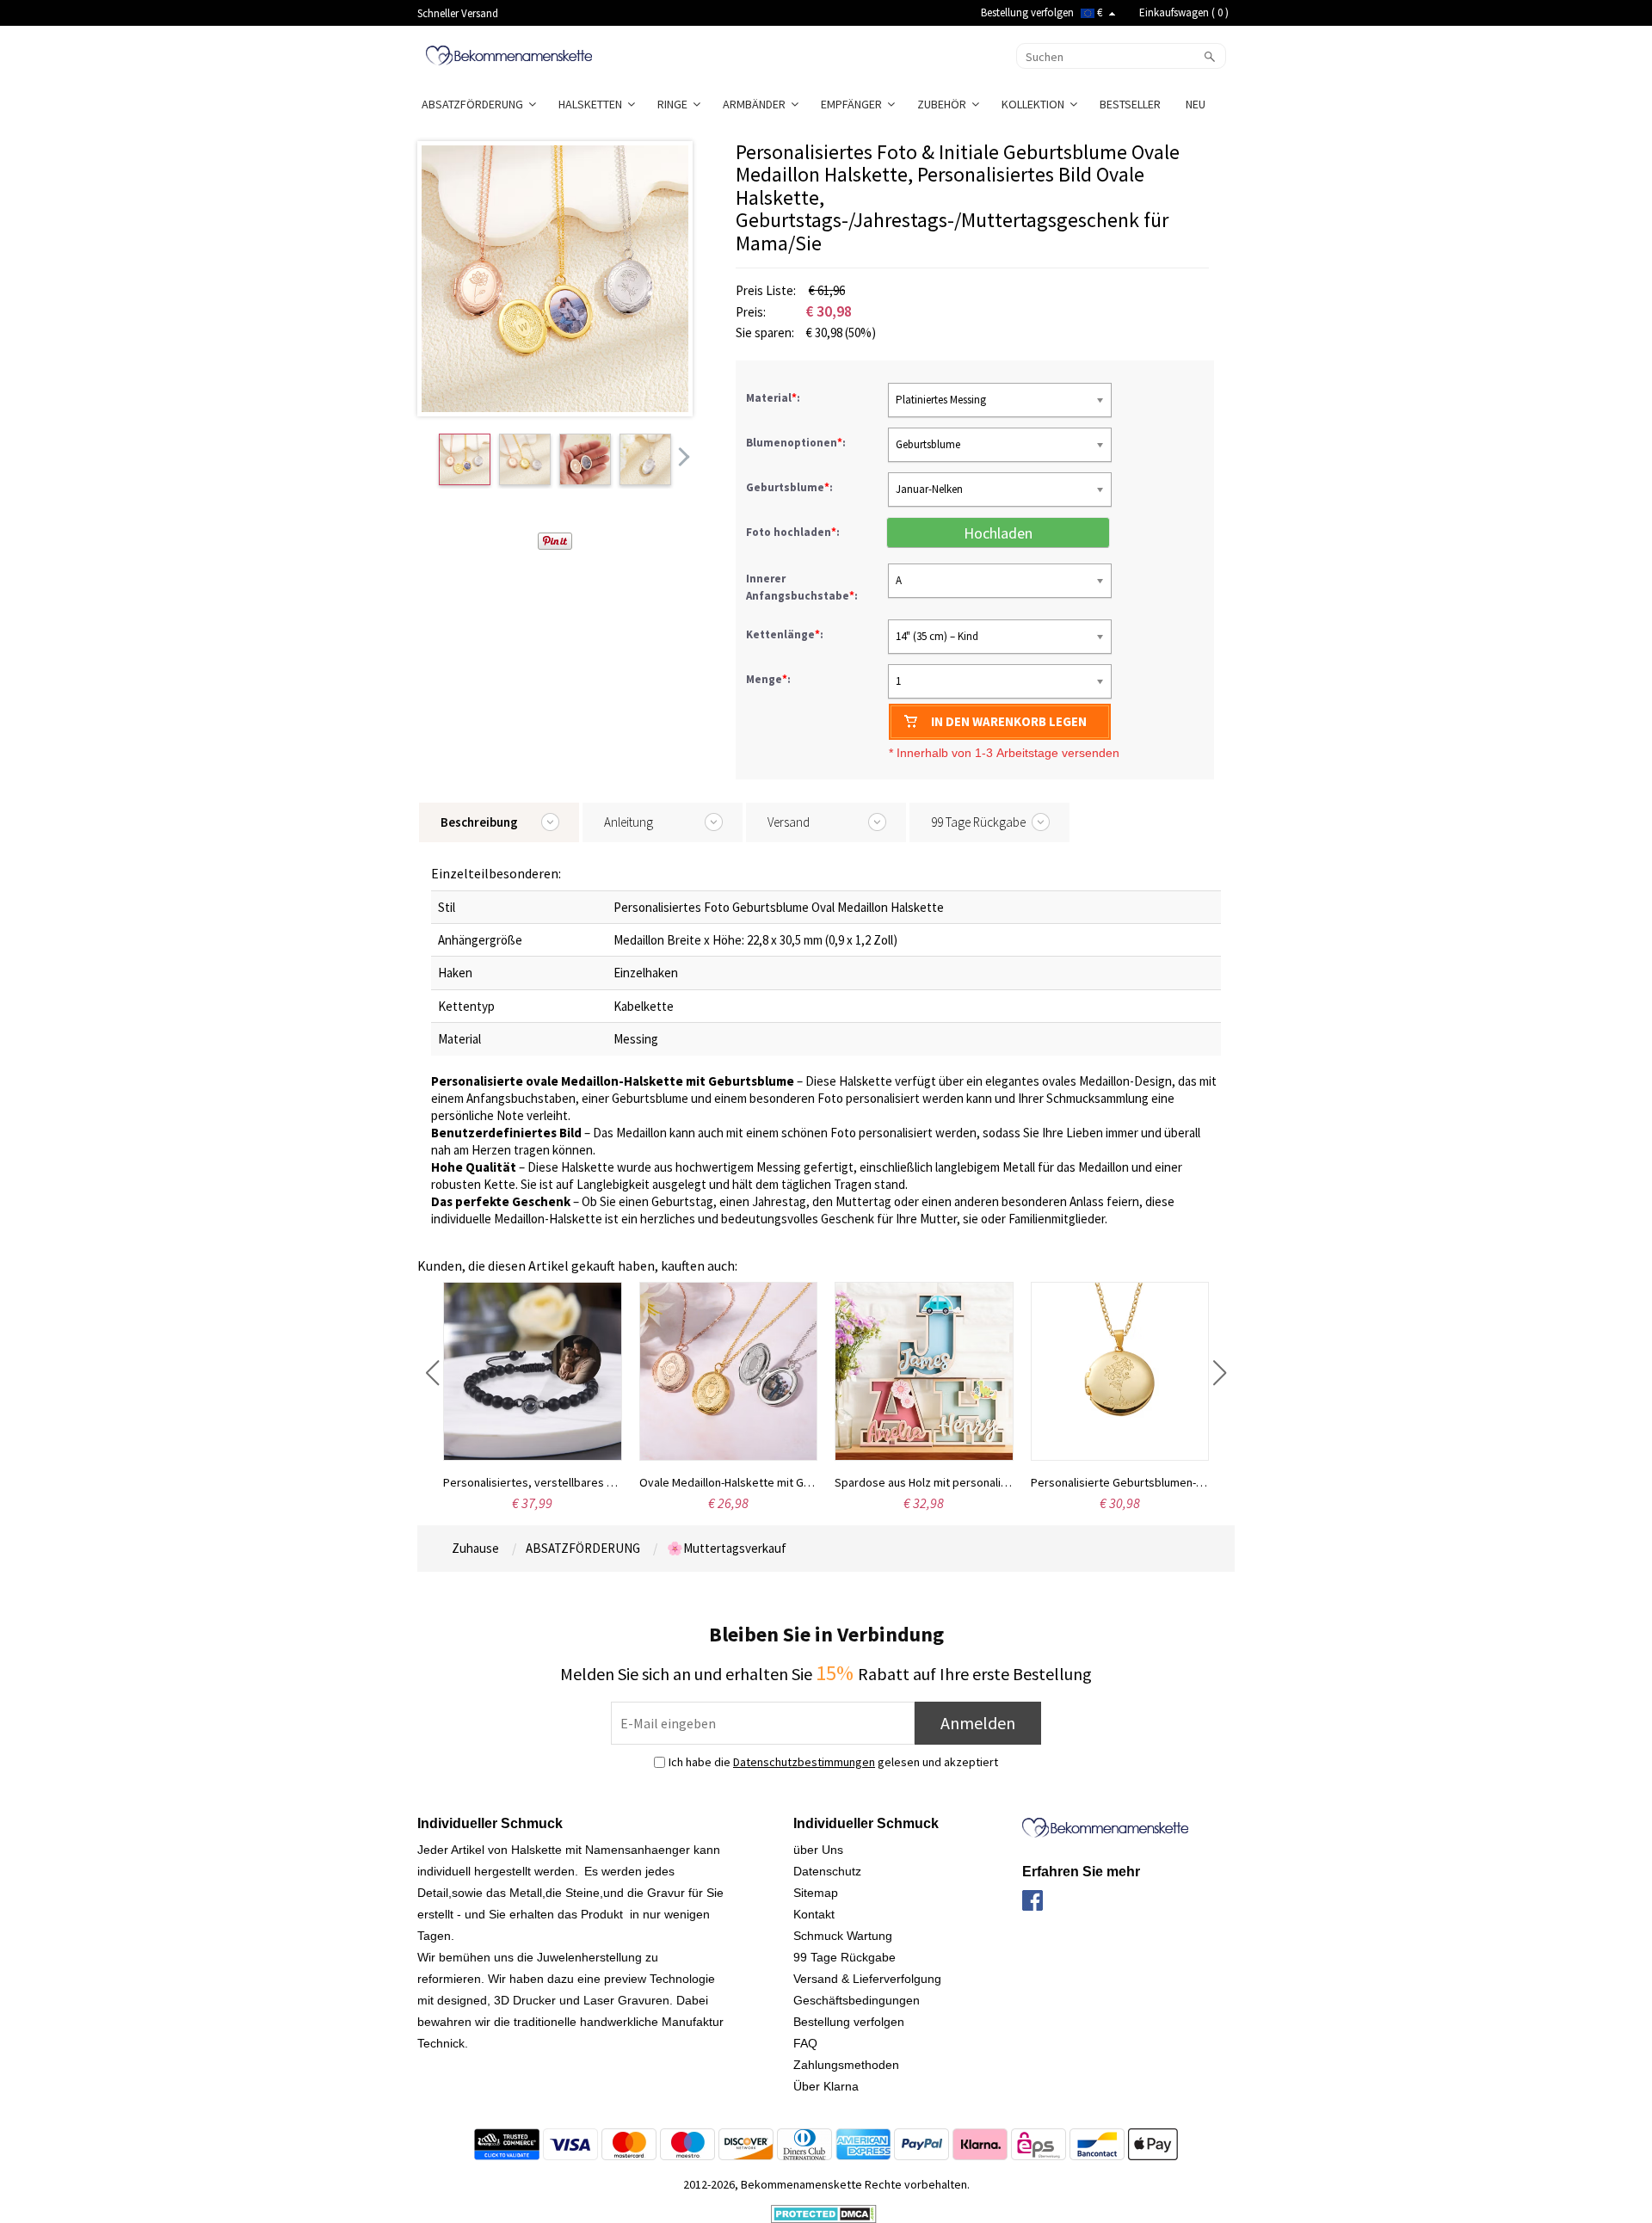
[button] (432, 1373)
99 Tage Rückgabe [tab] (978, 822)
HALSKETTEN (593, 104)
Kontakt (814, 1914)
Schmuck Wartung (843, 1936)
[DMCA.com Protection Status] (824, 2213)
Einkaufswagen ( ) (1184, 12)
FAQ (805, 2043)
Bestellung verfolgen (1027, 12)
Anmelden (978, 1723)
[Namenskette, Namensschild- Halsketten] (509, 54)
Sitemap (816, 1893)
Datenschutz (827, 1871)
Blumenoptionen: (797, 443)
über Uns (818, 1850)
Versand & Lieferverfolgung (867, 1979)
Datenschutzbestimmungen (804, 1762)
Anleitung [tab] (629, 822)
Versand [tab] (789, 822)
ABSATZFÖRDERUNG (475, 104)
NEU (1197, 104)
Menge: (768, 679)
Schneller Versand (458, 13)
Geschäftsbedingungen (857, 2000)
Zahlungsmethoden (846, 2065)
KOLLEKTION (1036, 104)
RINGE (675, 104)
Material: (774, 398)
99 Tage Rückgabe (844, 1957)
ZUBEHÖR (944, 104)
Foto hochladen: (794, 532)
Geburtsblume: (791, 487)
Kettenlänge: (786, 634)
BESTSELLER (1131, 104)
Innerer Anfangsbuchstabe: (803, 587)
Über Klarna (826, 2086)
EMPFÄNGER (854, 104)
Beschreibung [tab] (479, 822)
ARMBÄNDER (757, 104)
